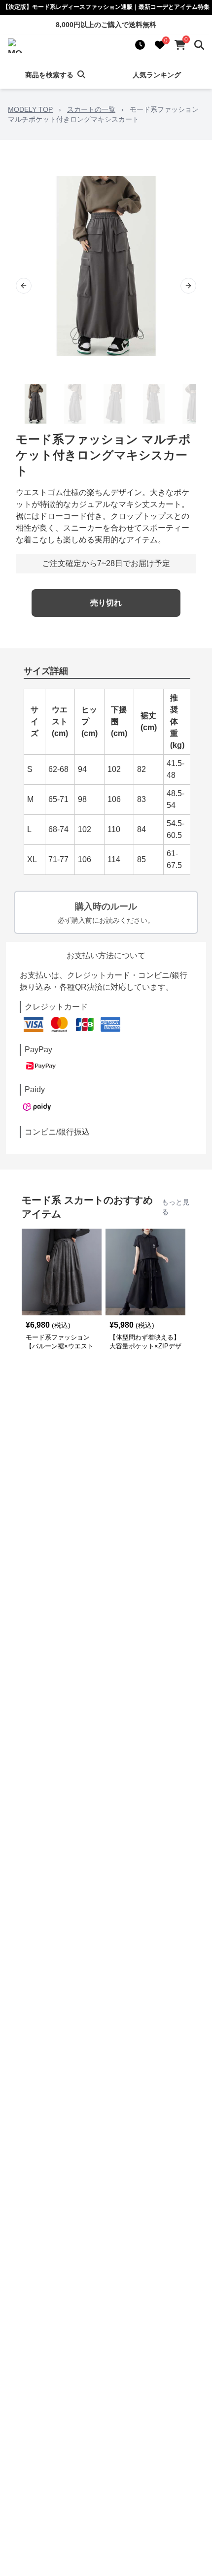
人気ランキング (157, 75)
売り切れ (106, 603)
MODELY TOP (30, 109)
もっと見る (176, 1207)
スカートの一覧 (91, 109)
